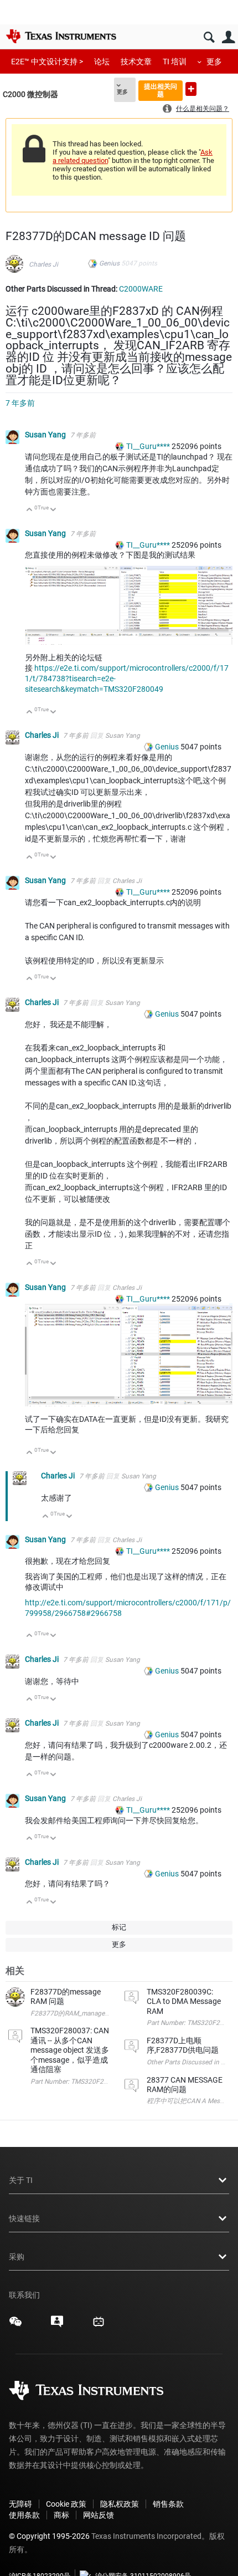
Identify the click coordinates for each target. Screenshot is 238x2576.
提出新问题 (191, 89)
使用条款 (24, 2515)
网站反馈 (99, 2515)
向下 (53, 510)
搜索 (209, 37)
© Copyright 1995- (49, 2536)
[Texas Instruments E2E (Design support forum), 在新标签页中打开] (57, 2325)
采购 (17, 2257)
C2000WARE (141, 289)
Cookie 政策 (66, 2504)
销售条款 (168, 2504)
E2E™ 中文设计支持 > (47, 62)
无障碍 (20, 2504)
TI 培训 (175, 62)
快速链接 (24, 2218)
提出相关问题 (161, 90)
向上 (30, 510)
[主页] (61, 36)
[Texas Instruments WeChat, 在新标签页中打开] (15, 2325)
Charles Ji (43, 264)
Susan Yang (46, 435)
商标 (61, 2515)
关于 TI (21, 2180)
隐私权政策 (120, 2504)
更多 (214, 62)
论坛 (102, 62)
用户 (228, 37)
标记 (119, 1927)
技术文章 (136, 62)
